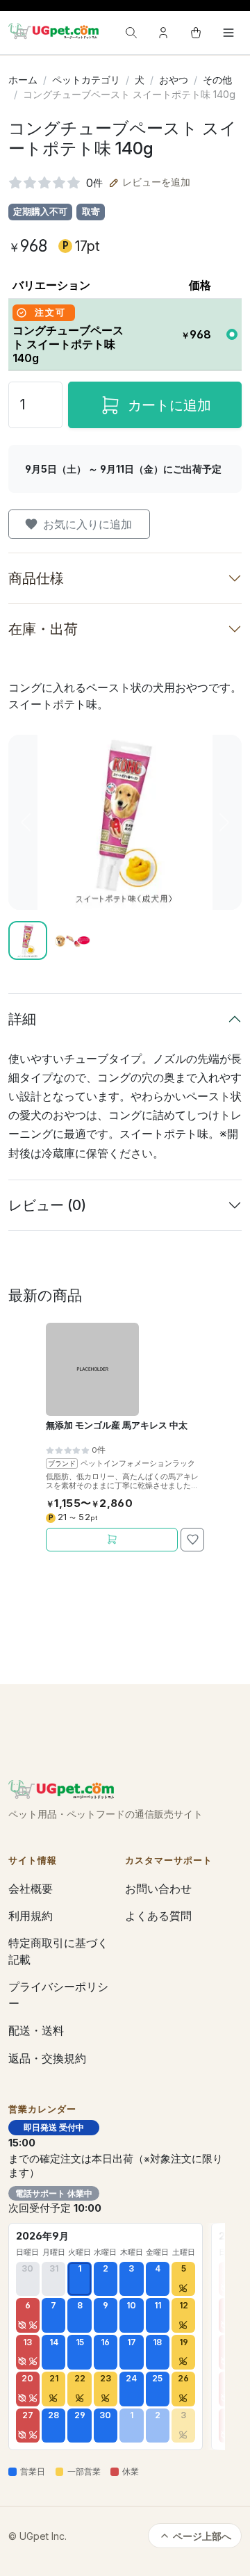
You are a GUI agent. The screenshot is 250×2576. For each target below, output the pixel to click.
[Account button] (163, 33)
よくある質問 (158, 1916)
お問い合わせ (158, 1889)
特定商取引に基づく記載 (58, 1951)
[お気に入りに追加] (192, 1540)
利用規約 (31, 1916)
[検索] (131, 33)
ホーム (23, 80)
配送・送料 (36, 2030)
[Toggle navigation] (228, 33)
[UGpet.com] (53, 31)
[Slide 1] (28, 940)
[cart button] (196, 33)
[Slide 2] (72, 940)
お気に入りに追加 (87, 524)
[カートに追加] (112, 1540)
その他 (217, 80)
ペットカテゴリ (86, 80)
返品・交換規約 (47, 2058)
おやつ (174, 80)
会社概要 (31, 1889)
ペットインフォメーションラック (138, 1463)
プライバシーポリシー (58, 1995)
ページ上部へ (202, 2536)
